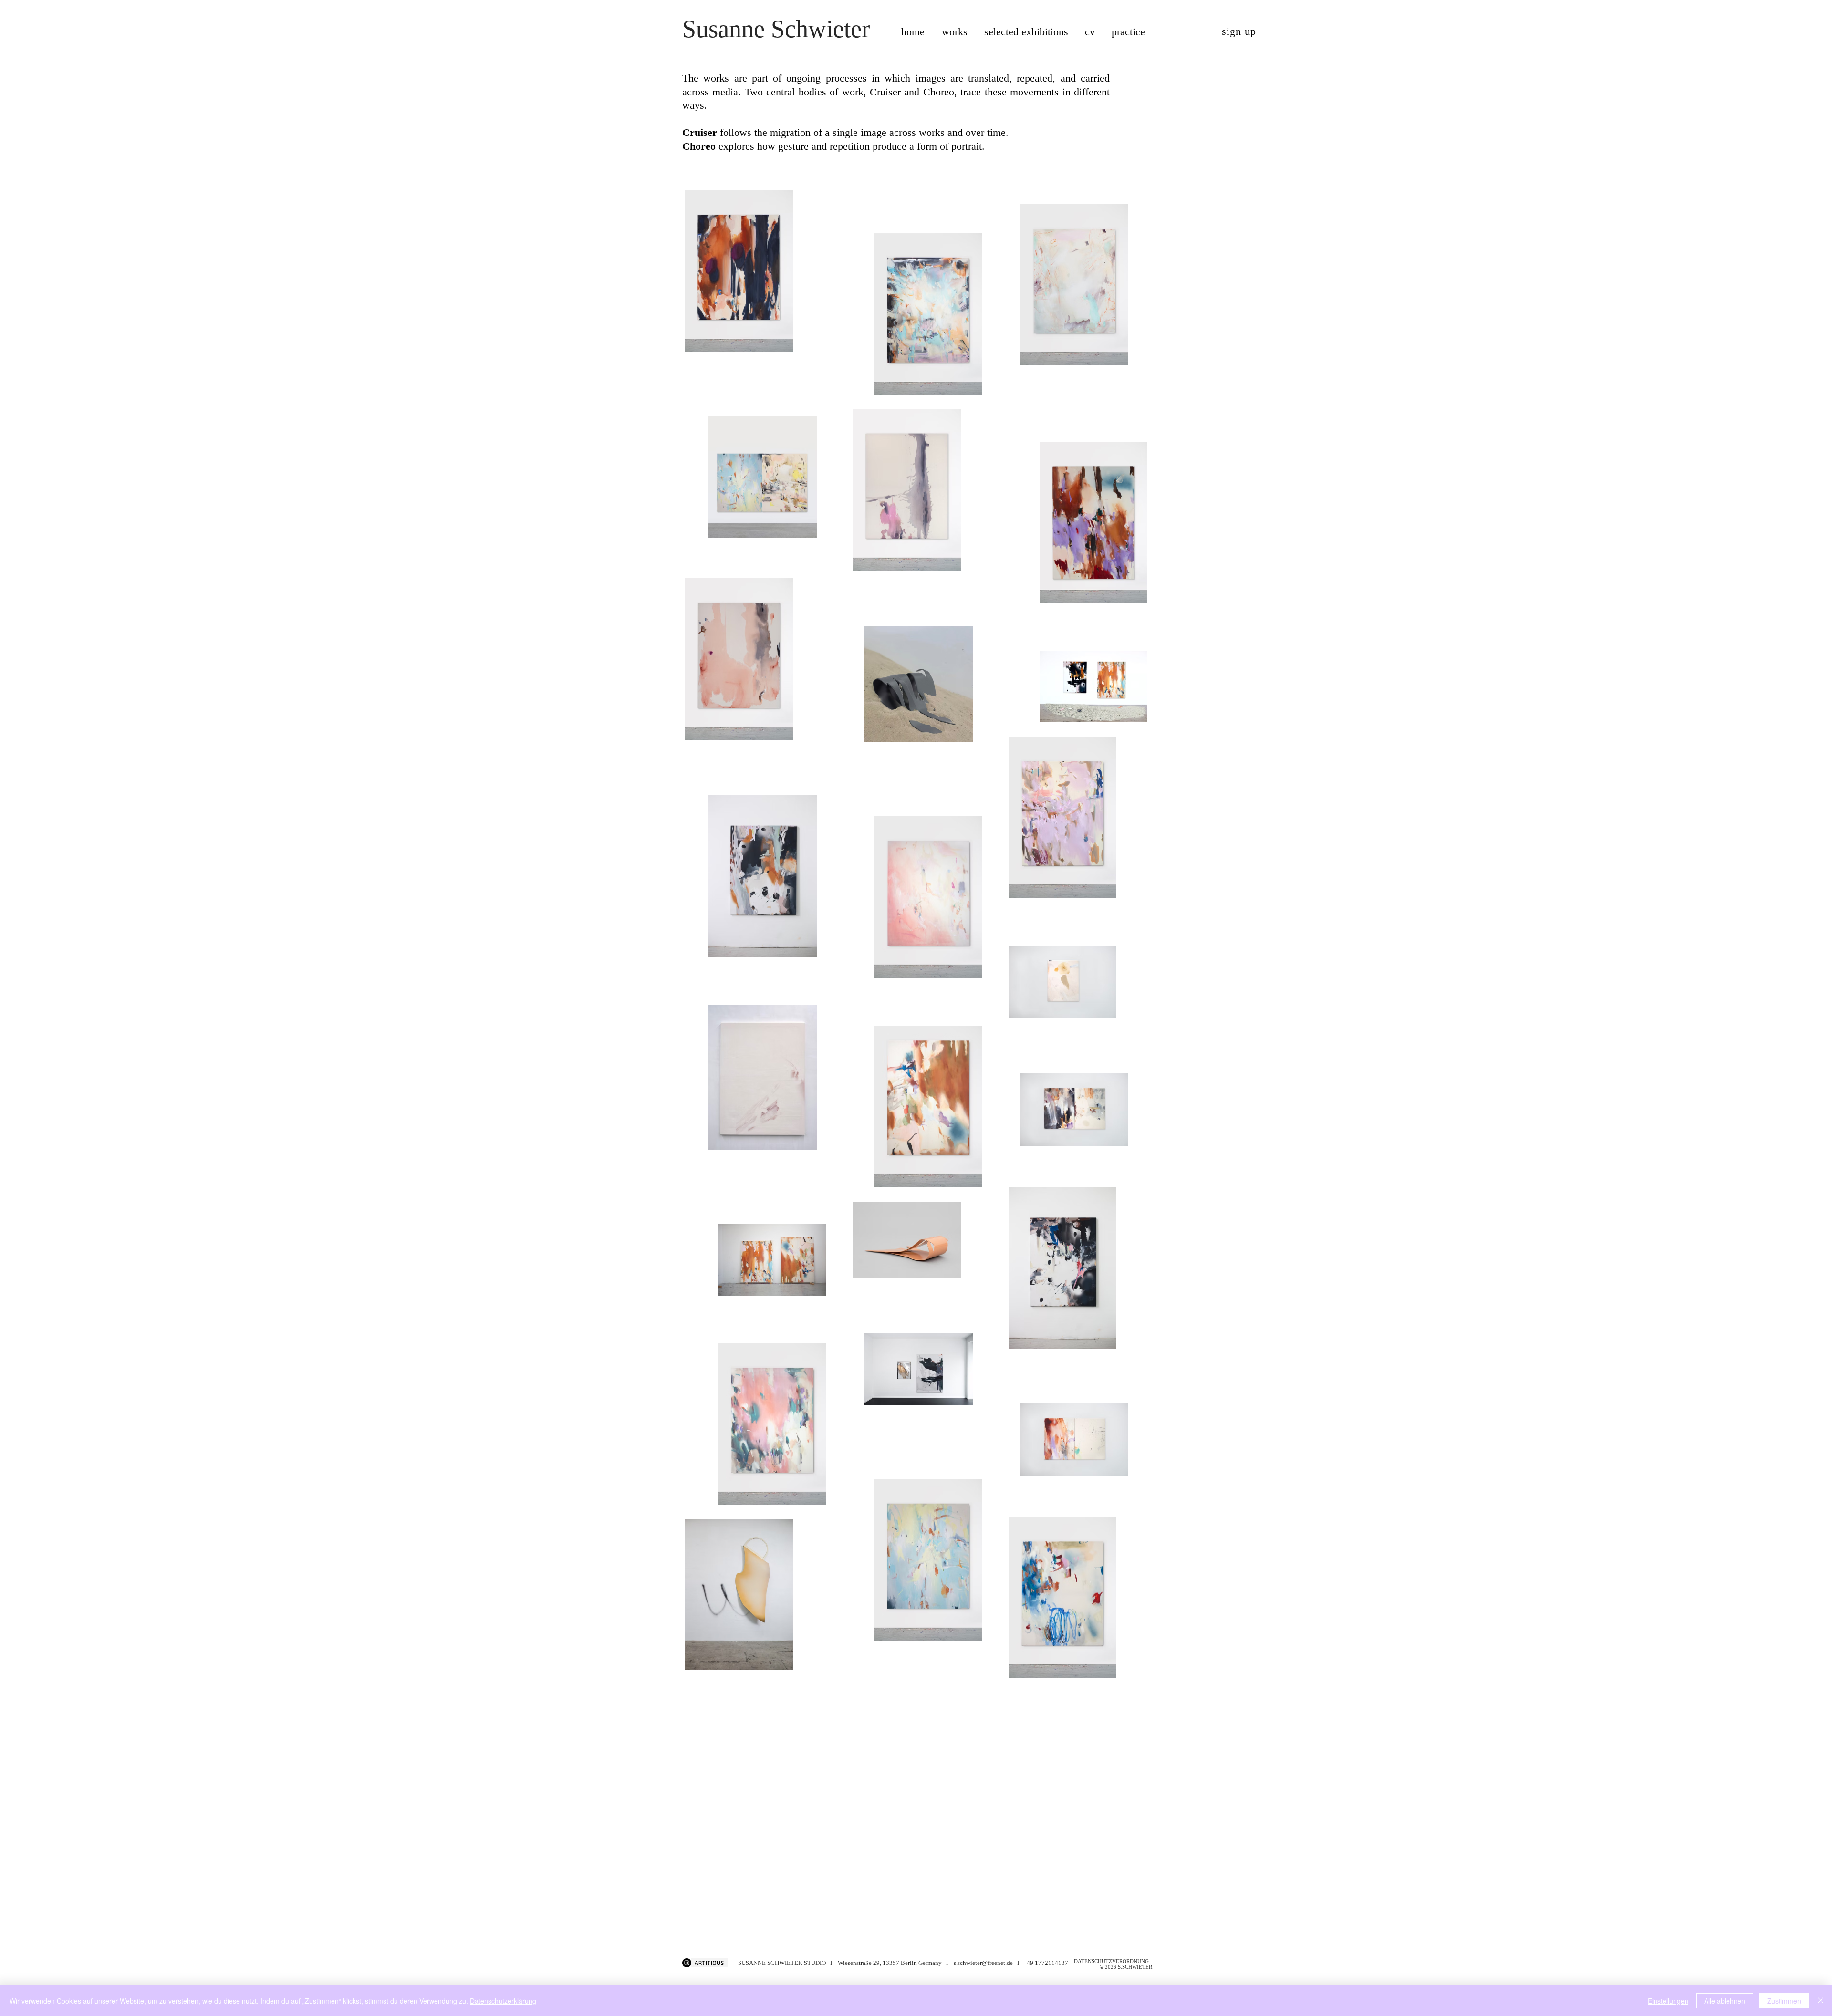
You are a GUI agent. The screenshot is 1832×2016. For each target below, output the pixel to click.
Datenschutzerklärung (503, 2001)
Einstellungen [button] (1668, 2001)
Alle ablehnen (1725, 2001)
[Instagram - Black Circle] (687, 1963)
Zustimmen (1784, 2001)
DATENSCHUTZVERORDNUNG (1111, 1961)
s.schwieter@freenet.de (983, 1963)
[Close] (1821, 2001)
